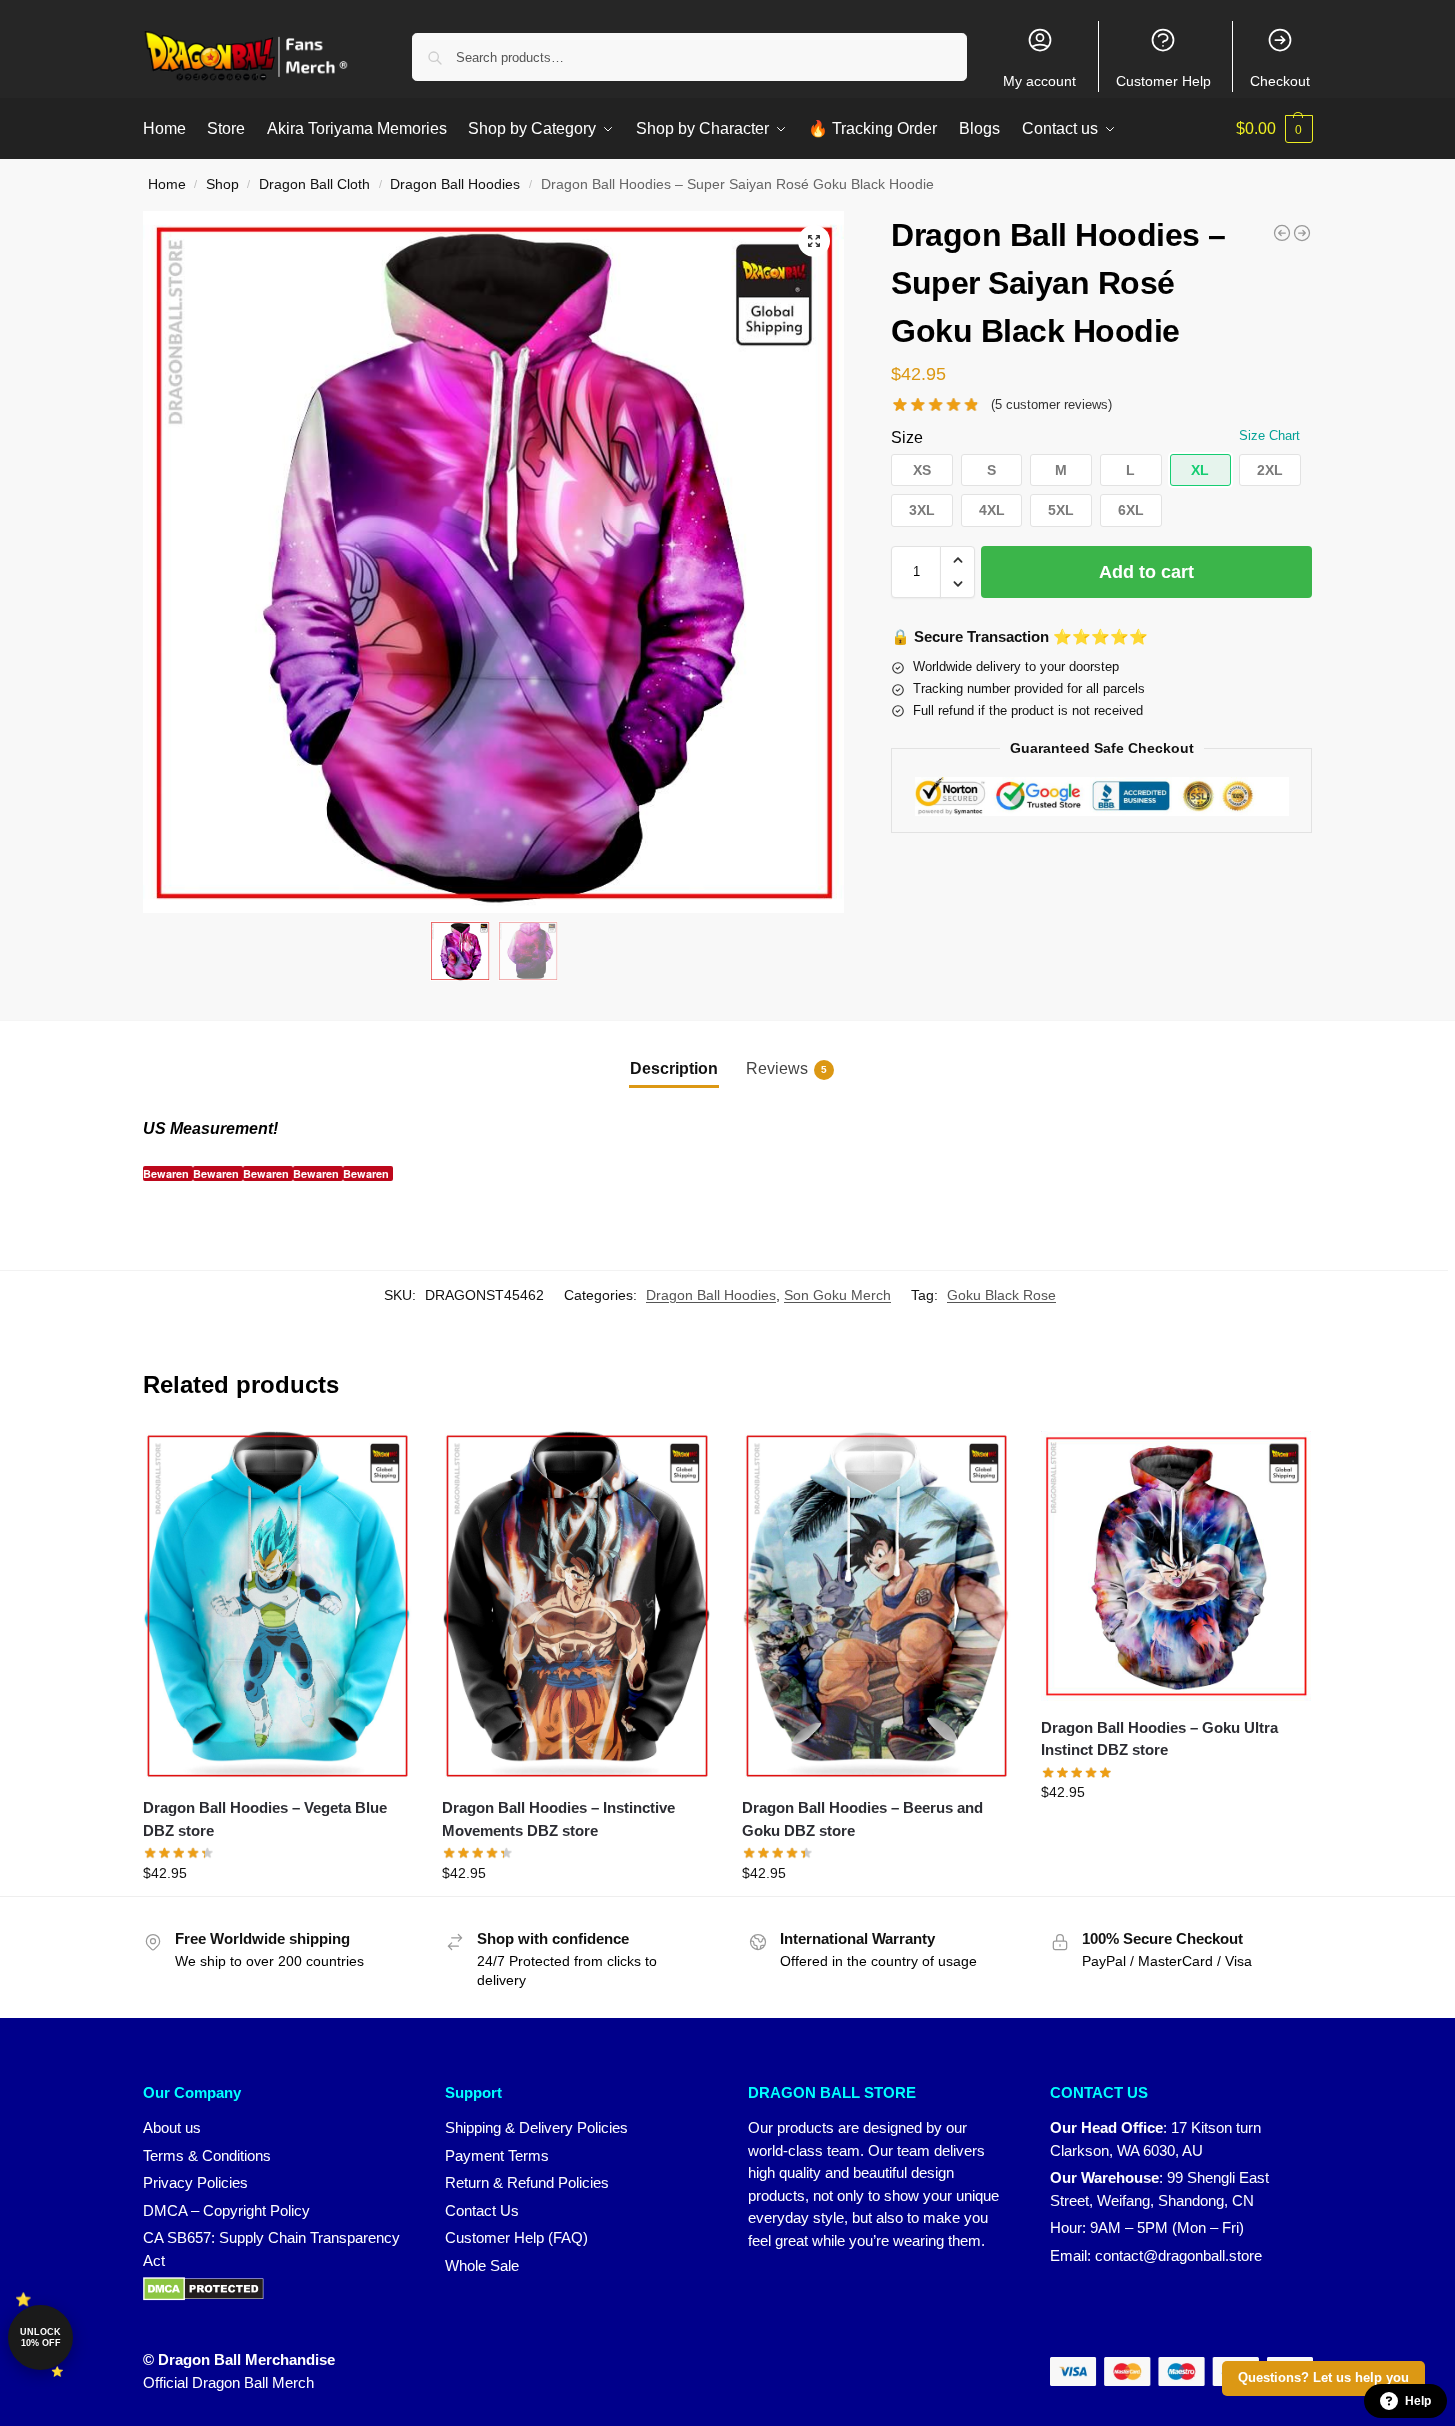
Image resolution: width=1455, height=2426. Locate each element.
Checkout (1280, 81)
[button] (1274, 129)
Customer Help (1163, 81)
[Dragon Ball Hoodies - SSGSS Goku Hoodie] (1282, 233)
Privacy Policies (195, 2182)
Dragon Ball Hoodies (455, 184)
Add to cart (1146, 572)
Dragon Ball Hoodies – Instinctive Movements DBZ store (558, 1819)
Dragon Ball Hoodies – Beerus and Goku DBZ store (862, 1819)
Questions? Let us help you (1323, 2378)
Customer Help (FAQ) (516, 2237)
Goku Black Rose (1001, 1295)
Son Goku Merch (837, 1295)
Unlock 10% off (40, 2337)
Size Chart (1269, 435)
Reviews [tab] (786, 1068)
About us (172, 2127)
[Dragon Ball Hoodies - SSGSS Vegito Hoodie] (1302, 233)
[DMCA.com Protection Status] (274, 2289)
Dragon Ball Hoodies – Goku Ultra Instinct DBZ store (1159, 1739)
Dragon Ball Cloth (314, 184)
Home (167, 184)
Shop (222, 184)
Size (907, 437)
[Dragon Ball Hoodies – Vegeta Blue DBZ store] (278, 1606)
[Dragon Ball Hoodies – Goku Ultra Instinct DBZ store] (1176, 1566)
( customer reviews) (1051, 404)
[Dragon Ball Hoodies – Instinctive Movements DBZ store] (577, 1606)
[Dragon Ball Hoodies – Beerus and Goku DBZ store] (877, 1606)
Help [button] (1418, 2401)
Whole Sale (482, 2265)
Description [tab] (674, 1068)
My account (1039, 81)
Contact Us (482, 2210)
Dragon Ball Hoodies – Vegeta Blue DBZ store (265, 1819)
